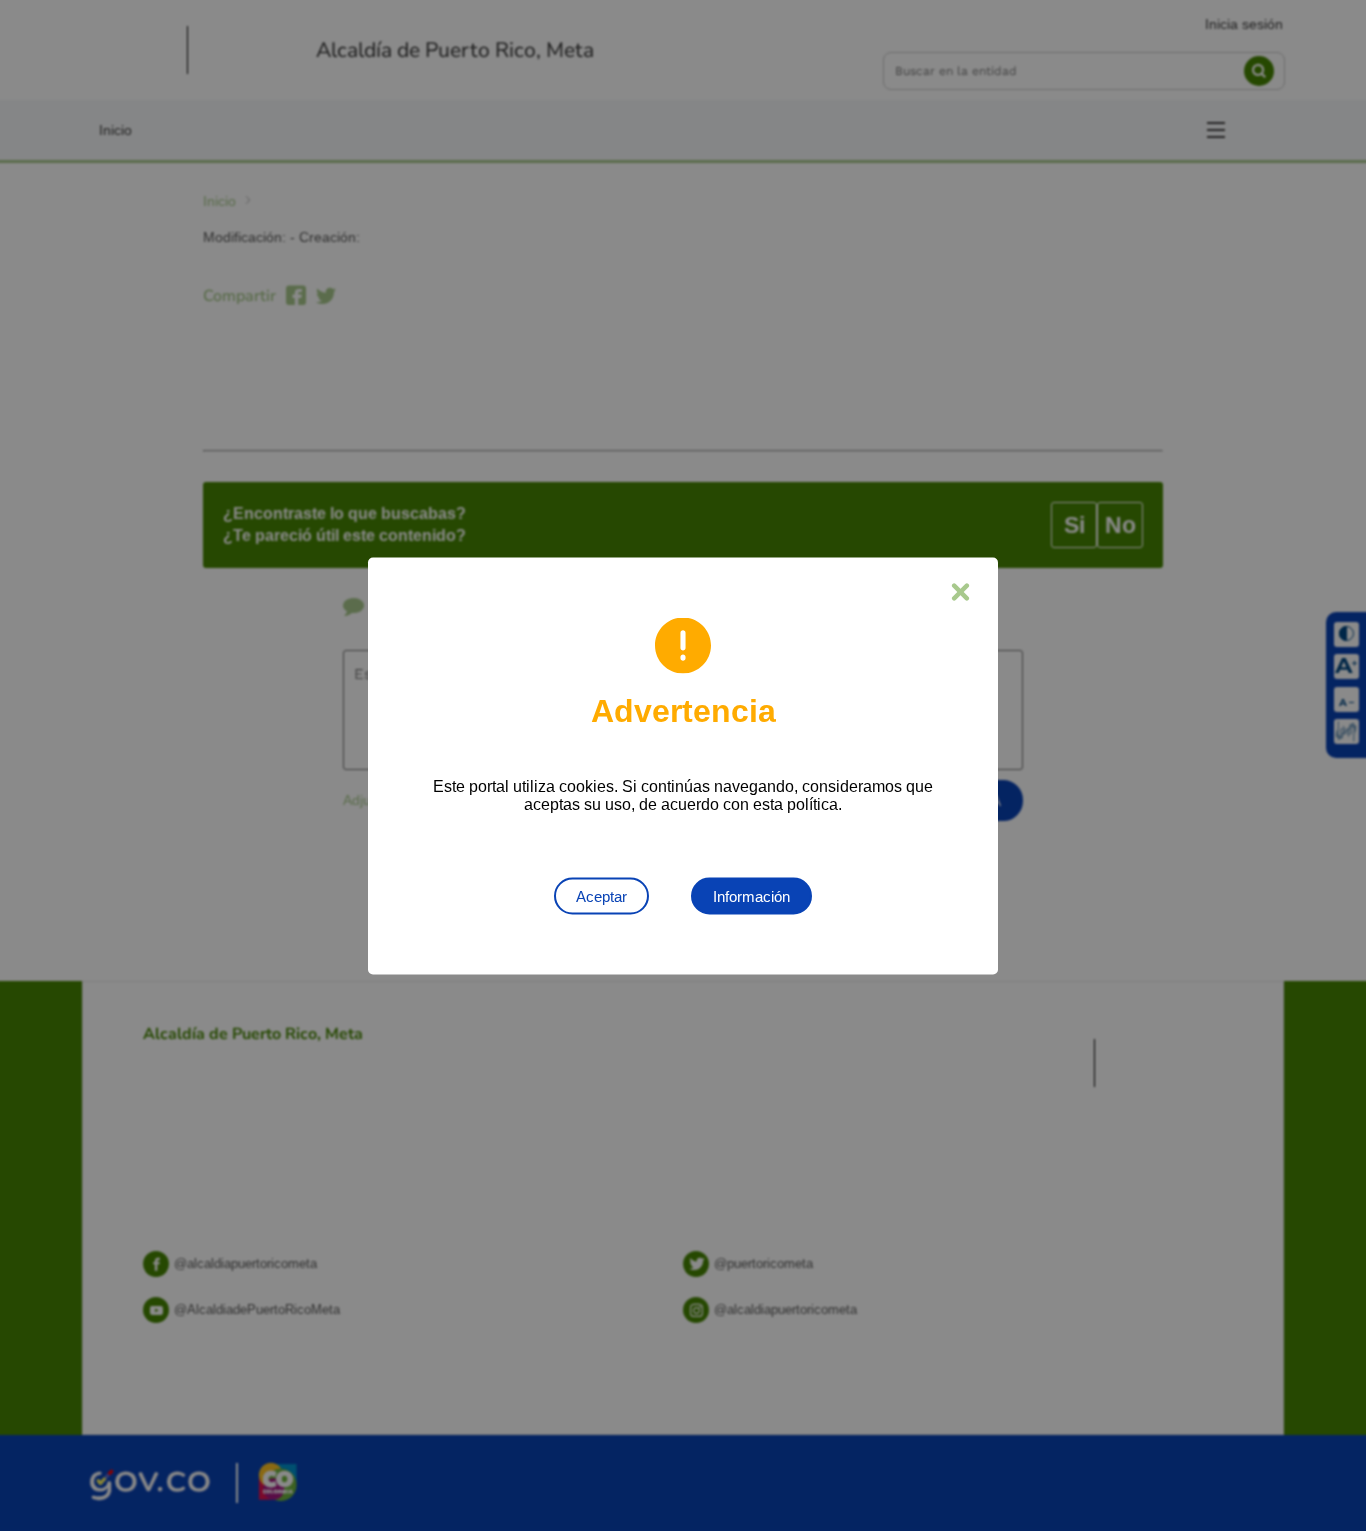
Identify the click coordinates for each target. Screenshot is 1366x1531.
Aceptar (601, 895)
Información (751, 895)
